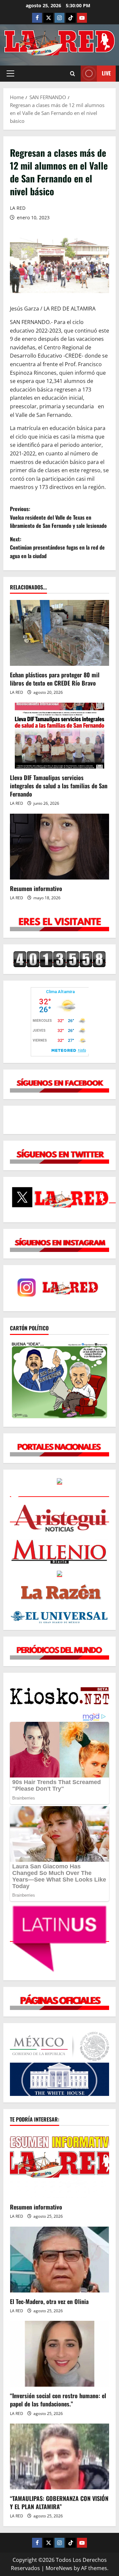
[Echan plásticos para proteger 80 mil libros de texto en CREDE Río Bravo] (59, 633)
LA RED (18, 208)
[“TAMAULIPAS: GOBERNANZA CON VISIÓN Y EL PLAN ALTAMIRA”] (59, 2456)
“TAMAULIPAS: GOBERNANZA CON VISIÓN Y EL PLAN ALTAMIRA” (59, 2502)
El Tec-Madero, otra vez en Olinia (49, 2301)
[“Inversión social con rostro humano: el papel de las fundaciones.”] (59, 2354)
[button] (10, 73)
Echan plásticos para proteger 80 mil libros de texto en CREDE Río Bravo (55, 679)
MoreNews (59, 2568)
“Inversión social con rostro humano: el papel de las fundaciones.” (58, 2400)
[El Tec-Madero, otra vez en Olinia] (59, 2260)
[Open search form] (73, 74)
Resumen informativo (36, 888)
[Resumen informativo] (59, 847)
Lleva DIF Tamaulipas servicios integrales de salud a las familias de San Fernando (59, 786)
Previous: (58, 517)
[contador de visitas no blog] (59, 959)
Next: (57, 547)
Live (106, 73)
